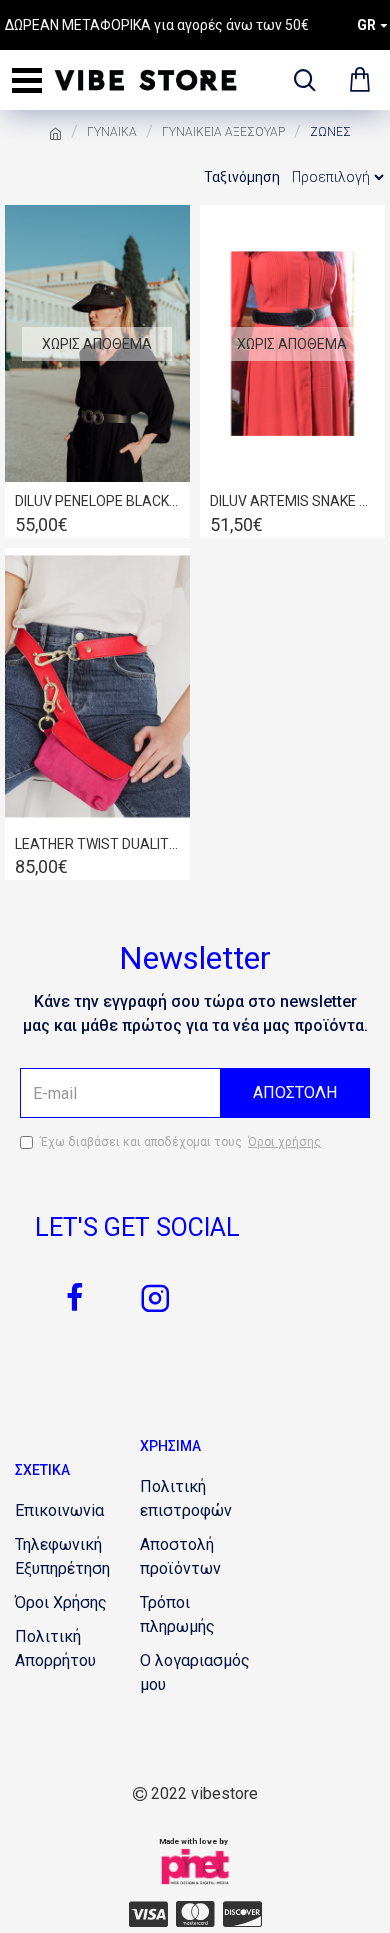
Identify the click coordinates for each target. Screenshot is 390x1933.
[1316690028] (75, 1298)
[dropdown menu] (300, 80)
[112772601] (242, 1914)
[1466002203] (195, 1914)
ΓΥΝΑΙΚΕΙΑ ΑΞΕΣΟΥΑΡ (223, 132)
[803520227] (148, 1914)
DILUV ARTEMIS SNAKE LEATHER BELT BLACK (292, 501)
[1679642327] (155, 1298)
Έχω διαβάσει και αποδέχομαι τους (180, 1142)
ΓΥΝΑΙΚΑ (112, 132)
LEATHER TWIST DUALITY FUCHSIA (97, 844)
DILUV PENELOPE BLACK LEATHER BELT (97, 501)
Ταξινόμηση (242, 177)
